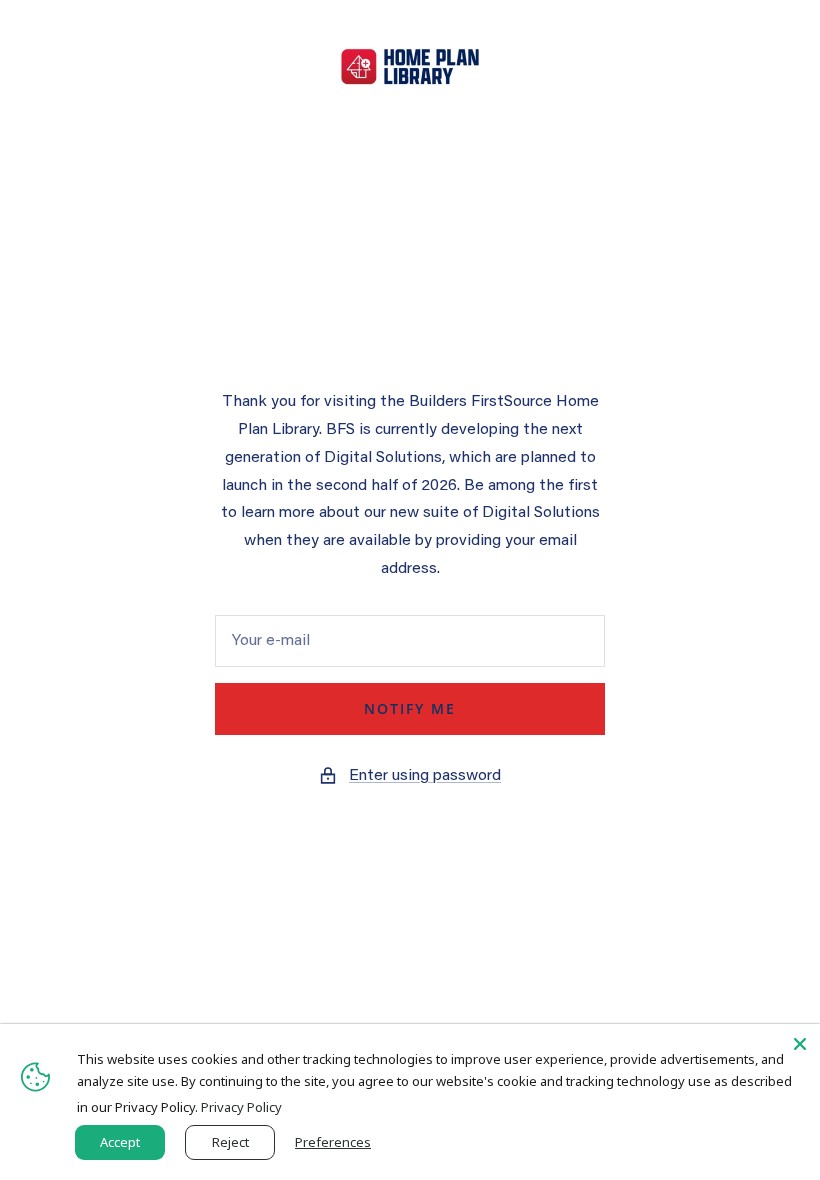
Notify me (410, 708)
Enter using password (425, 776)
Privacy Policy (241, 1107)
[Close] (800, 1044)
